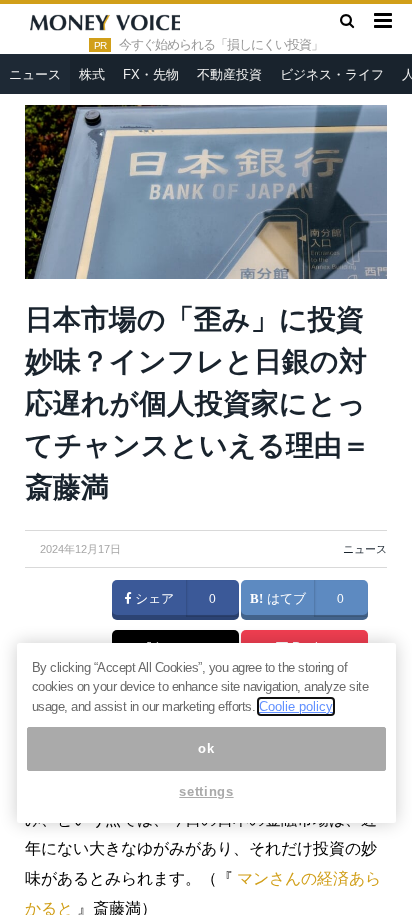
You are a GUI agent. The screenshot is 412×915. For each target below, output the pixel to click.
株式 (92, 74)
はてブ (284, 599)
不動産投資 (229, 74)
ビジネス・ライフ (332, 74)
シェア (152, 599)
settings (206, 791)
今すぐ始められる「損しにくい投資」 (221, 45)
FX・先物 (151, 74)
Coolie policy (296, 706)
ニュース (35, 74)
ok (206, 748)
